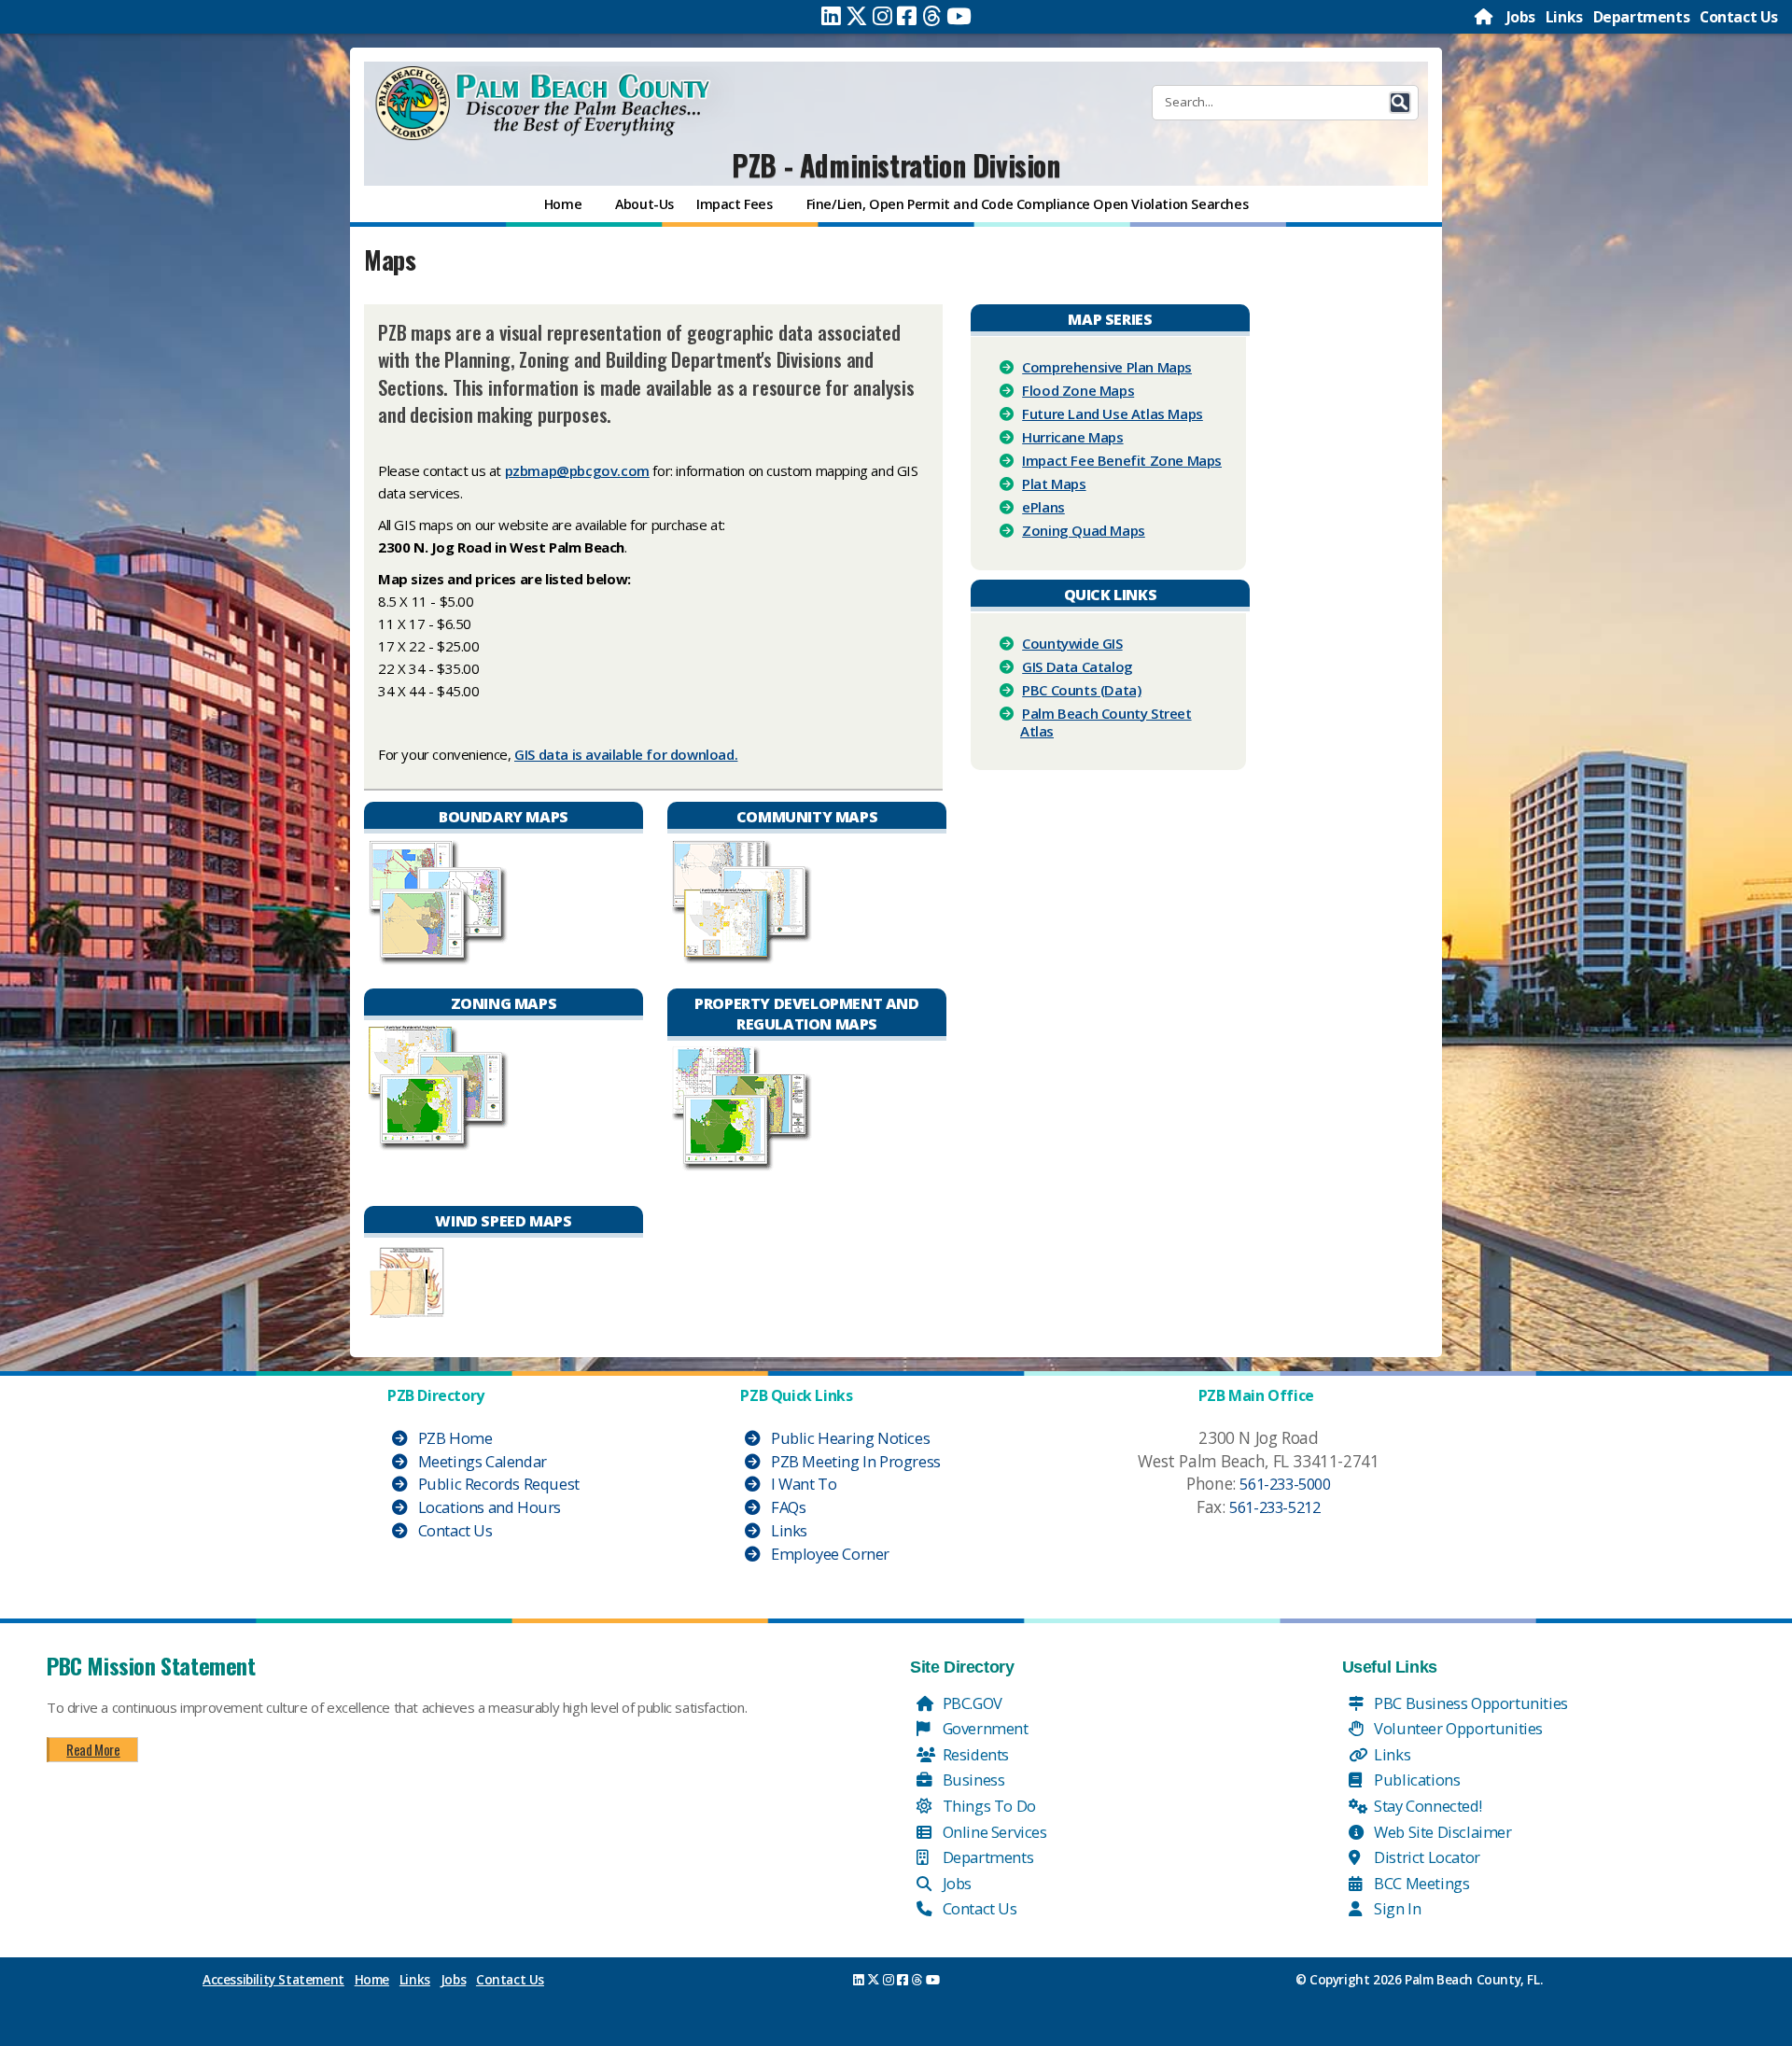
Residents (974, 1754)
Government (984, 1728)
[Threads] (932, 16)
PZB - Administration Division (896, 165)
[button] (1400, 103)
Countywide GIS (1072, 643)
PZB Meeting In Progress (854, 1461)
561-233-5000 (1285, 1484)
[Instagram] (882, 16)
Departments (1642, 17)
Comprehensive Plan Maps (1107, 367)
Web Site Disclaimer (1442, 1832)
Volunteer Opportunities (1457, 1728)
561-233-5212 (1274, 1507)
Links (1564, 17)
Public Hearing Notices (848, 1438)
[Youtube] (959, 16)
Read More (93, 1749)
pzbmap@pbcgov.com (577, 470)
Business (972, 1780)
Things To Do (987, 1806)
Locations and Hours (488, 1507)
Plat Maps (1054, 483)
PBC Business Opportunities (1470, 1703)
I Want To (802, 1484)
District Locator (1426, 1857)
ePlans (1043, 507)
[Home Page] (1485, 17)
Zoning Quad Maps (1084, 530)
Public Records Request (497, 1484)
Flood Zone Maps (1078, 390)
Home (372, 1980)
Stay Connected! (1427, 1806)
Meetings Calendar (481, 1461)
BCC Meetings (1421, 1883)
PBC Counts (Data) (1081, 690)
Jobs (1521, 17)
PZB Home (453, 1438)
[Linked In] (831, 16)
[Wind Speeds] (407, 1280)
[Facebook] (907, 16)
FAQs (786, 1507)
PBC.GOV (971, 1703)
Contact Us (1739, 17)
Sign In (1396, 1908)
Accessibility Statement (273, 1980)
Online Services (993, 1832)
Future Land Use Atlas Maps (1113, 413)
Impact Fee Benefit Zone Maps (1122, 460)
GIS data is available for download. (626, 754)
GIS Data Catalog (1078, 666)
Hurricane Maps (1072, 437)
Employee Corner (828, 1554)
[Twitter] (857, 16)
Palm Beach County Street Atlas (1106, 722)
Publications (1416, 1780)
